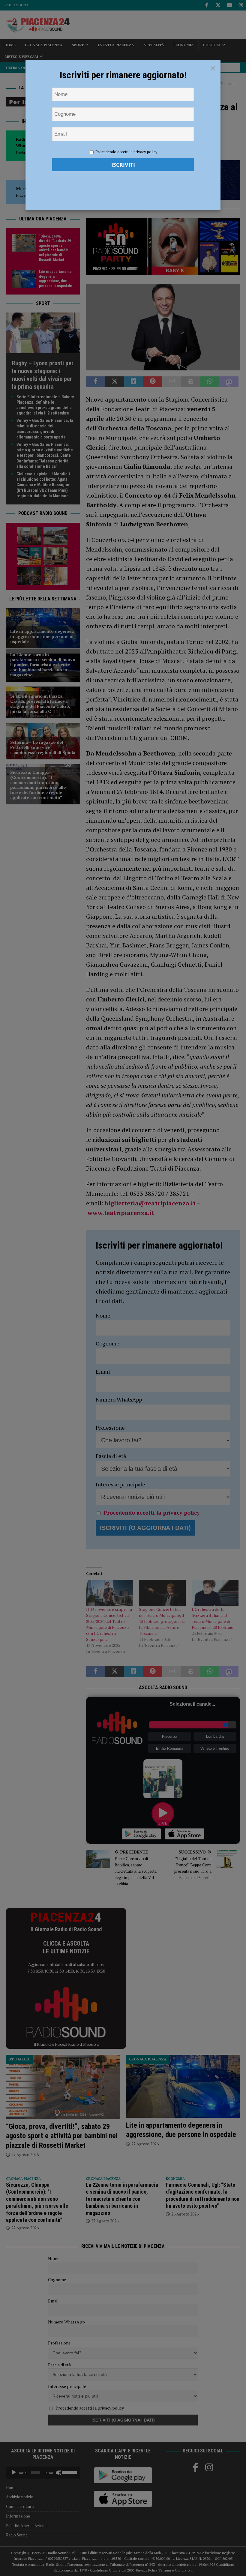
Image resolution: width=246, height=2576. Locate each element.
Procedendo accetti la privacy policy (126, 152)
